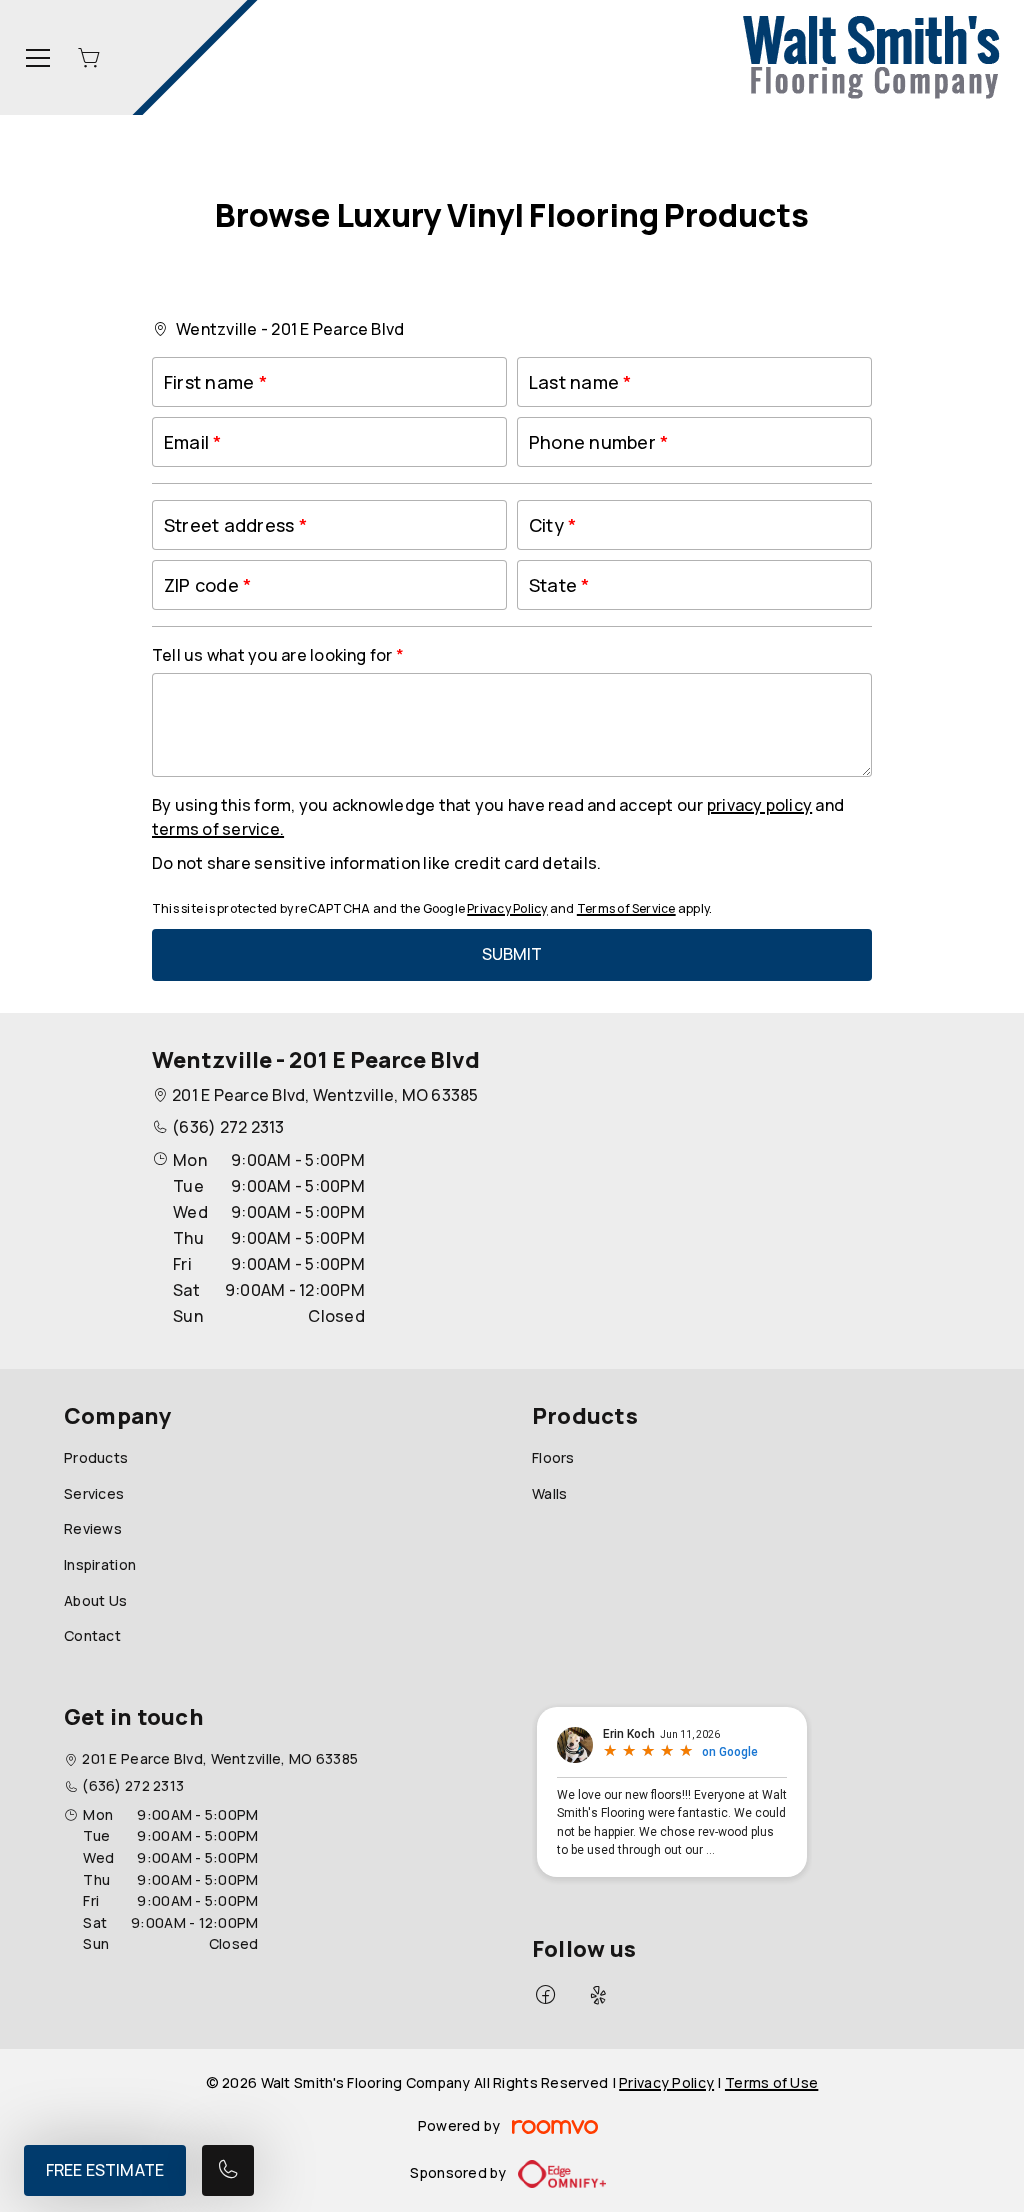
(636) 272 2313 (228, 1127)
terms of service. (218, 829)
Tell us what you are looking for (274, 655)
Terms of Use (771, 2082)
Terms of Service (626, 908)
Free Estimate (105, 2170)
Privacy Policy (507, 908)
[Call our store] (228, 2170)
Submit (512, 954)
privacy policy (759, 805)
